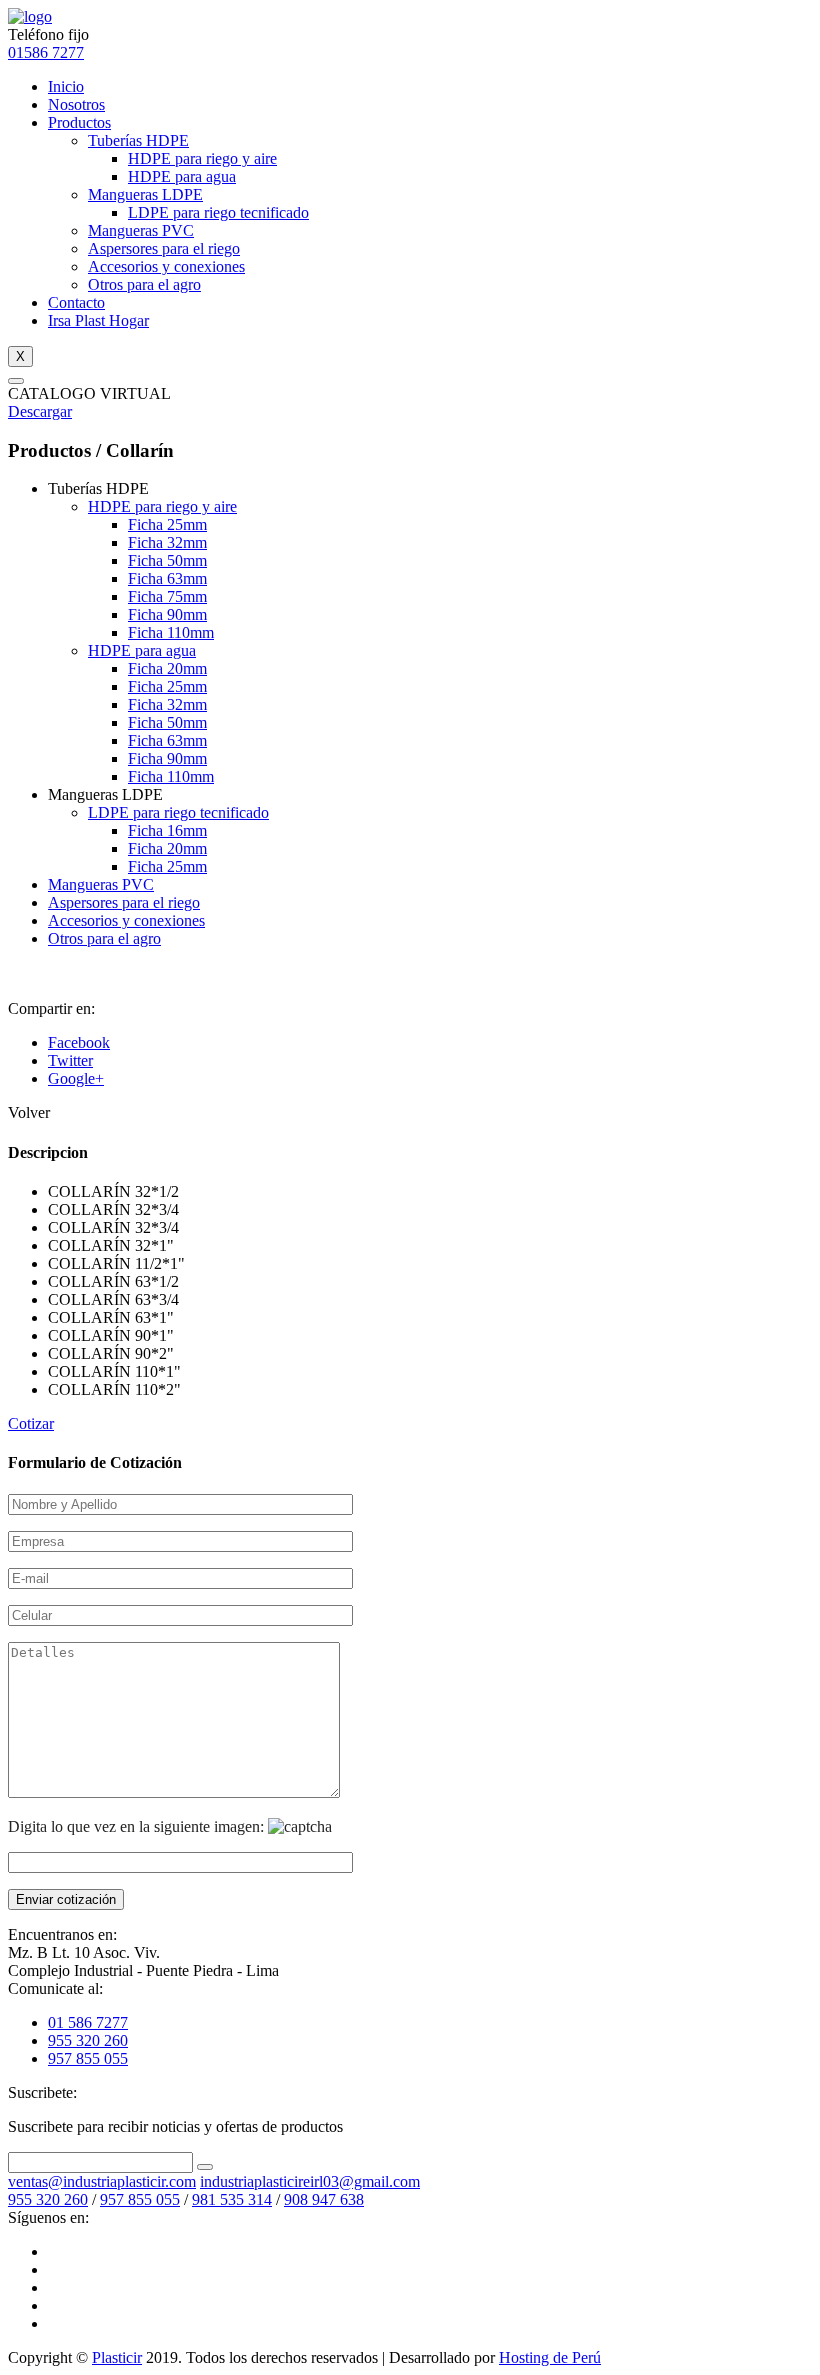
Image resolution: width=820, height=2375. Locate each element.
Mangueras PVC (141, 230)
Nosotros (76, 104)
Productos (79, 122)
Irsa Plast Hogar (98, 320)
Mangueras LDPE (145, 194)
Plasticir (117, 2357)
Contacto (76, 302)
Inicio (66, 86)
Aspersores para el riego (164, 248)
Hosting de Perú (550, 2357)
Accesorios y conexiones (166, 266)
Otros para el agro (144, 284)
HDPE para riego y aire (202, 158)
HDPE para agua (182, 176)
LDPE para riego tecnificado (218, 212)
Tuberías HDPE (138, 140)
